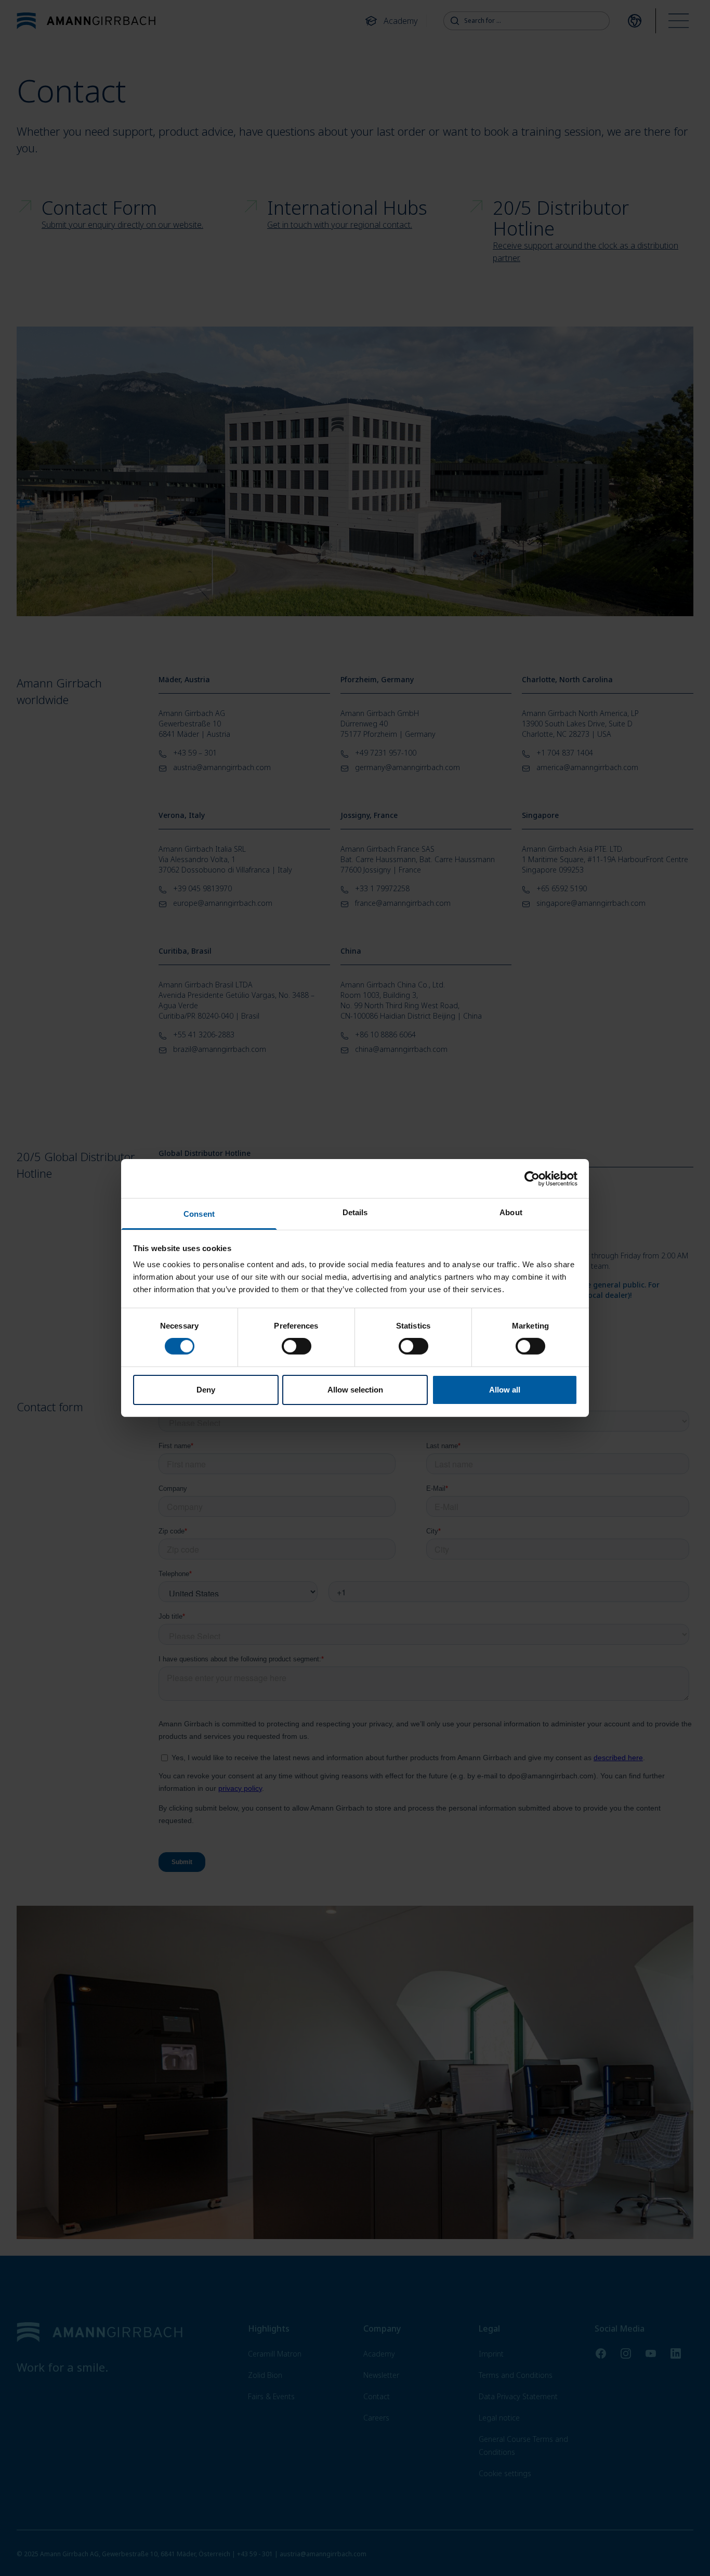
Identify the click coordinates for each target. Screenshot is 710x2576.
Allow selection (355, 1390)
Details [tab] (355, 1212)
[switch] (297, 1346)
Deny (206, 1390)
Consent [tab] (199, 1214)
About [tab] (511, 1212)
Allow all (505, 1390)
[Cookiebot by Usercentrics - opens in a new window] (532, 1178)
